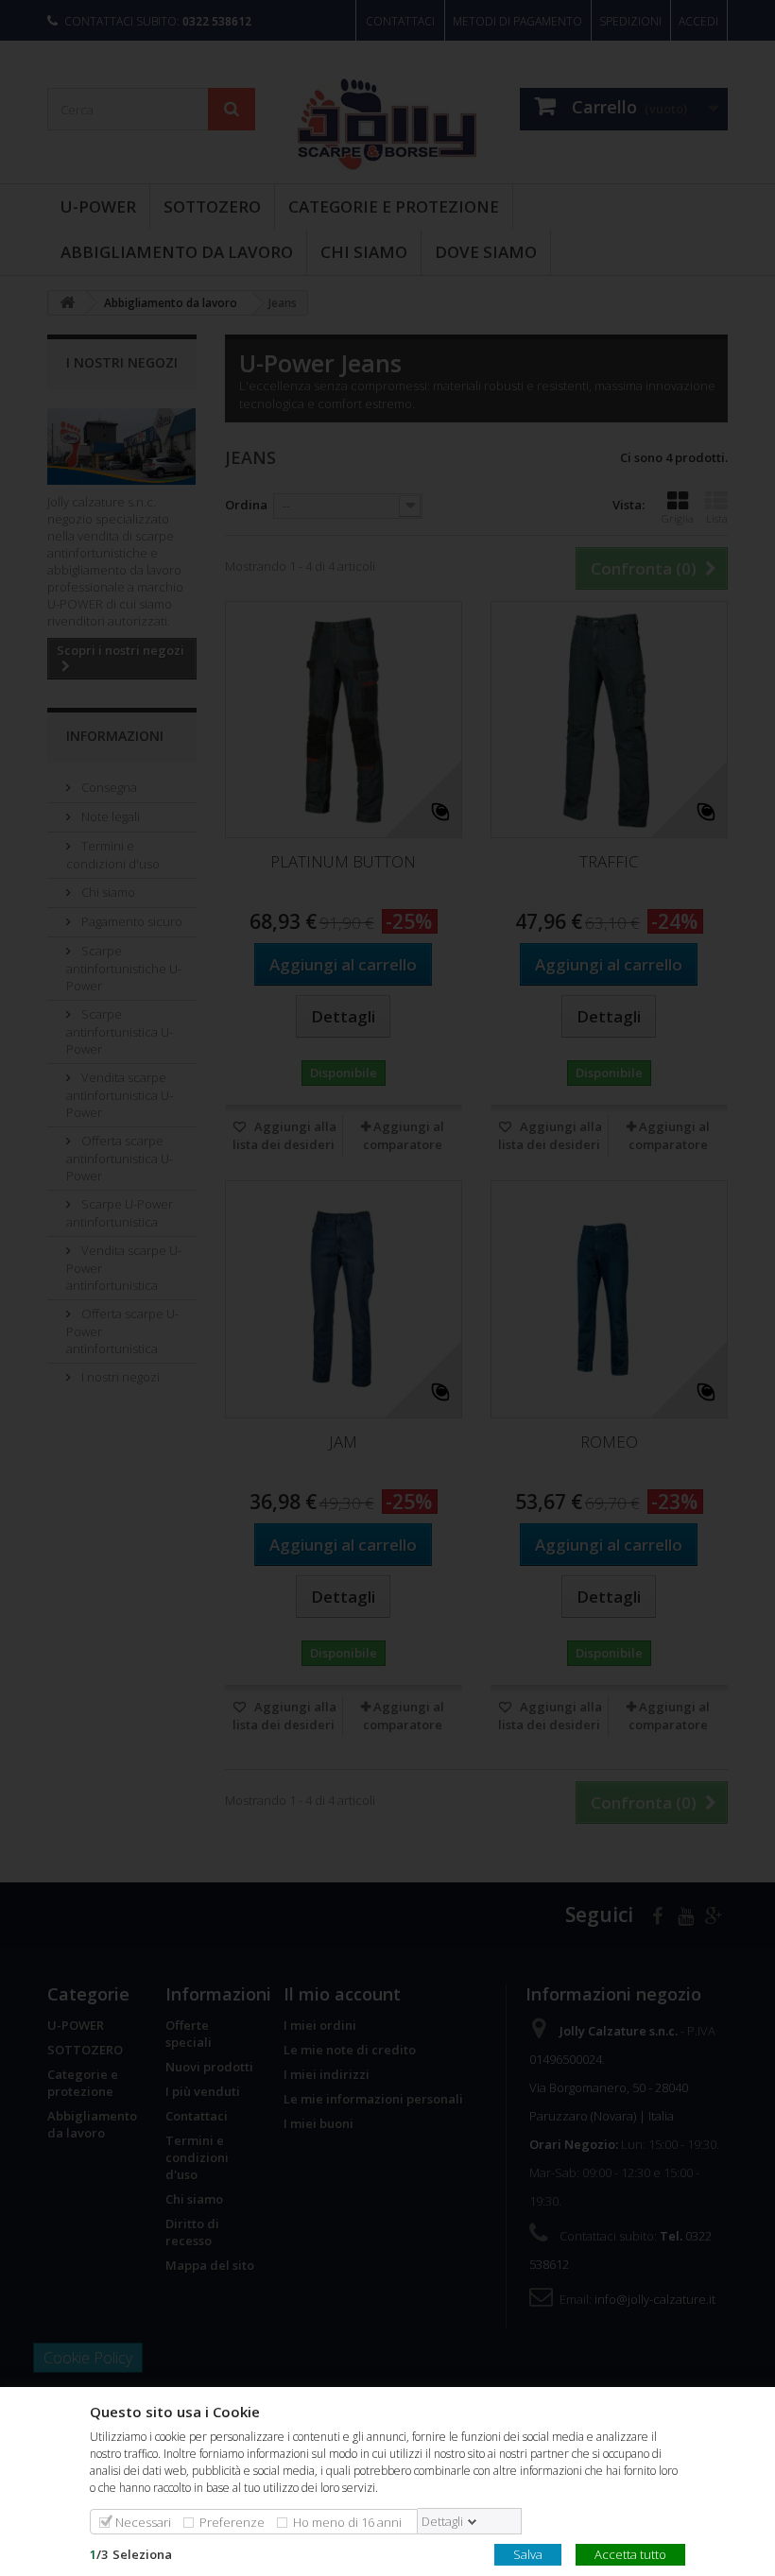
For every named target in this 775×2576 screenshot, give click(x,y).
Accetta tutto (630, 2553)
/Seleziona (131, 2553)
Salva (528, 2553)
